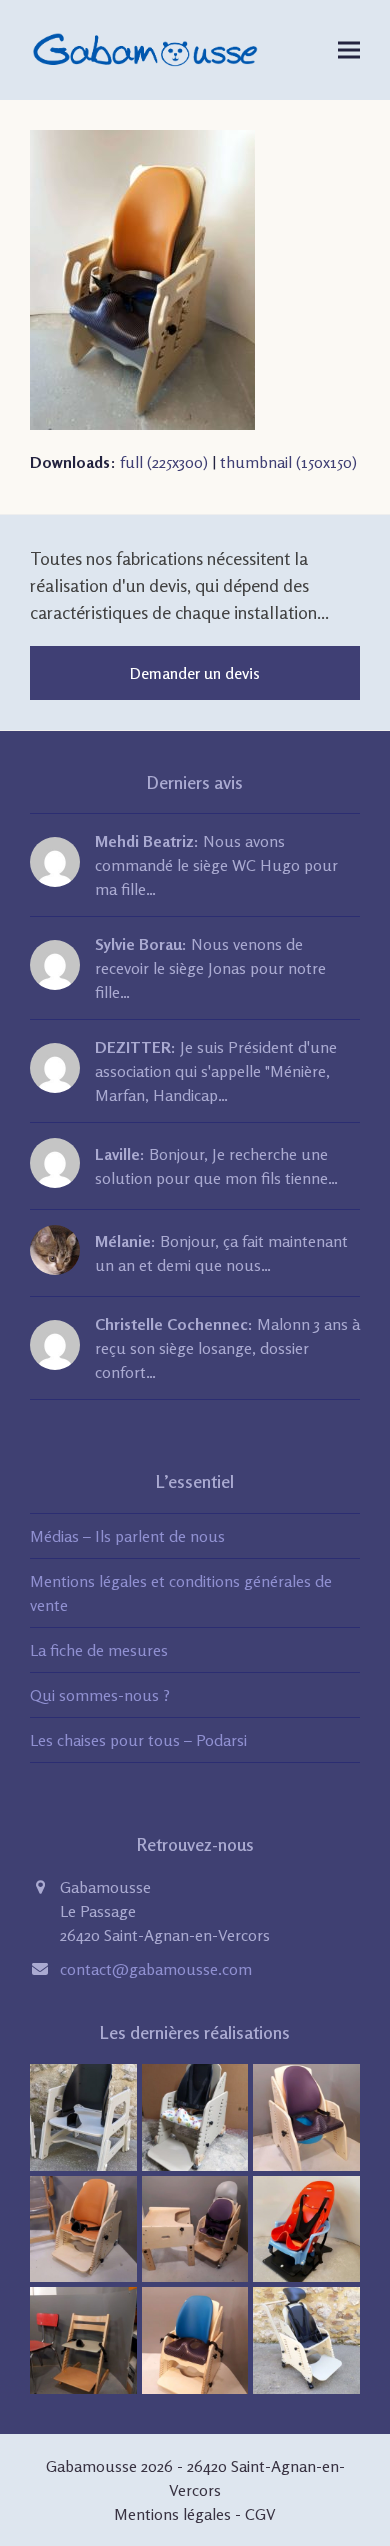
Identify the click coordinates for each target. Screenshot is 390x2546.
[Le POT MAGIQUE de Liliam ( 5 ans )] (306, 2115)
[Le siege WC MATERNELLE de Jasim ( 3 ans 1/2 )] (195, 2339)
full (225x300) (164, 462)
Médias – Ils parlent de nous (127, 1536)
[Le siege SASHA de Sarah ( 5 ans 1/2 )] (83, 2227)
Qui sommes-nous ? (100, 1695)
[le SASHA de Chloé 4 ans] (306, 2339)
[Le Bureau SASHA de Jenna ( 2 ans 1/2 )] (195, 2227)
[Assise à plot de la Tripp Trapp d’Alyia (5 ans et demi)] (83, 2339)
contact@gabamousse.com (156, 1969)
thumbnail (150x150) (288, 462)
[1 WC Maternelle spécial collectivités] (195, 2115)
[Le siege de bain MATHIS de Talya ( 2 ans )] (306, 2227)
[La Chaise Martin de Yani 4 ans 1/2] (83, 2115)
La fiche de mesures (99, 1650)
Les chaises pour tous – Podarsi (138, 1740)
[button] (349, 49)
